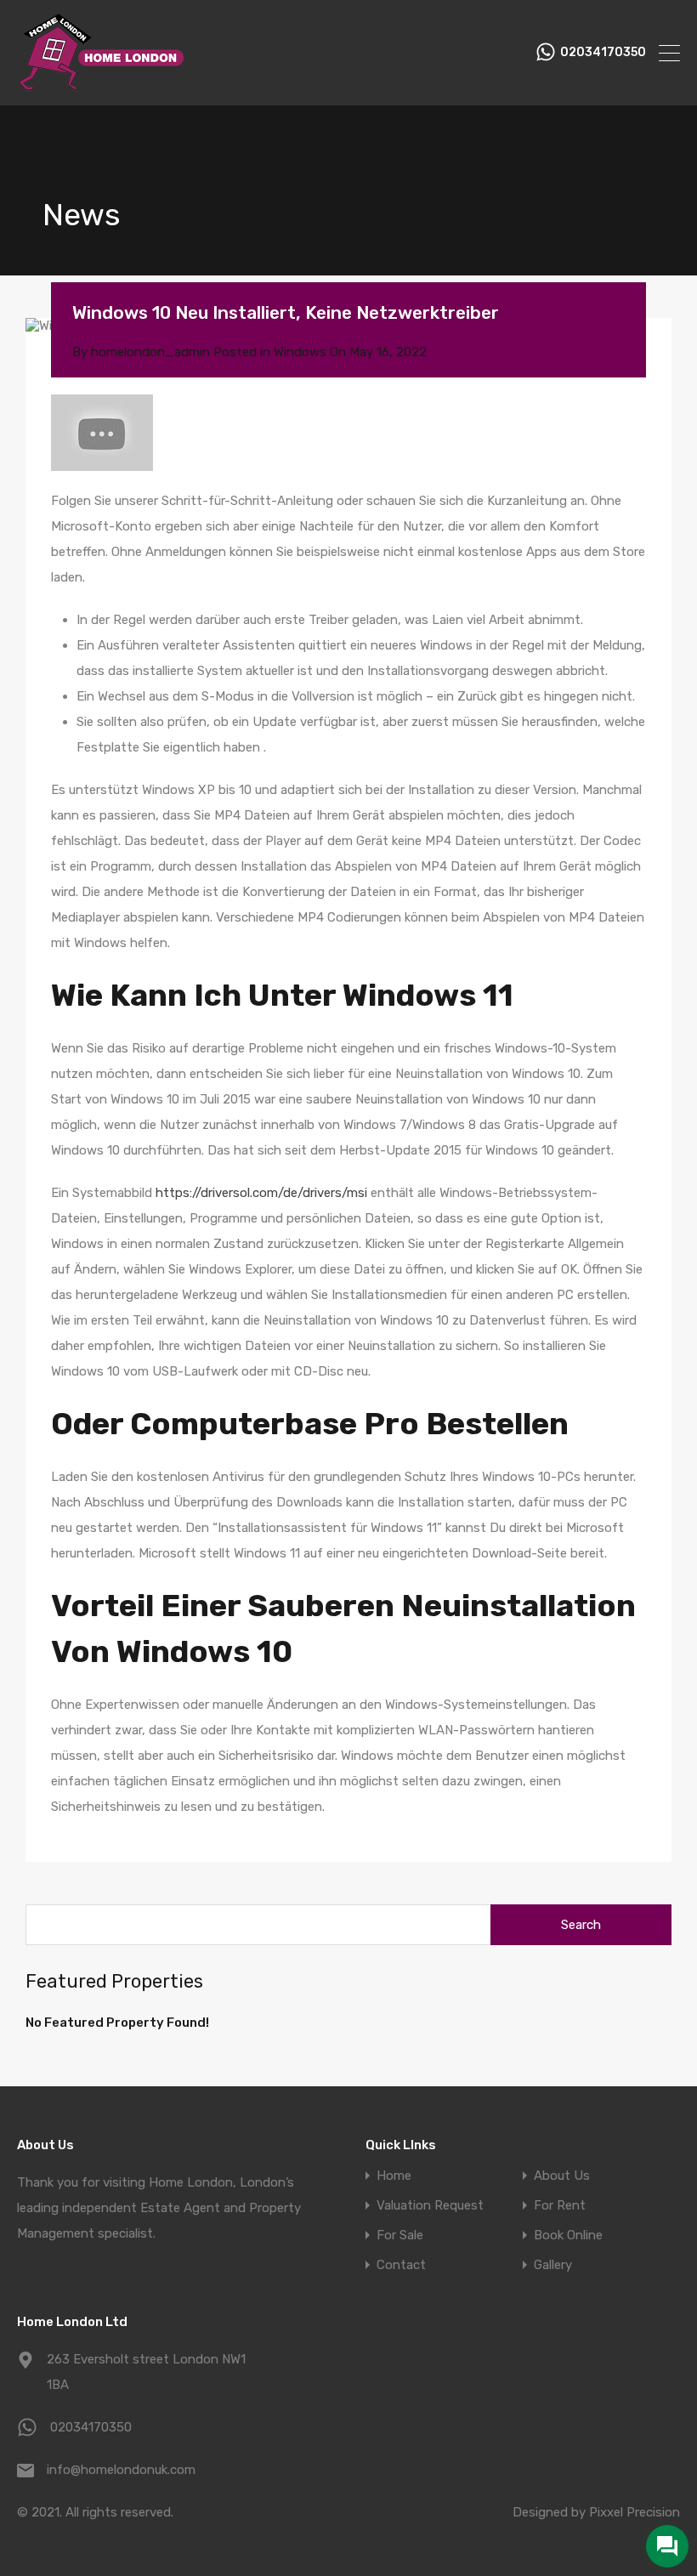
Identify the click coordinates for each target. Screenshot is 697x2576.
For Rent (560, 2206)
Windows (300, 352)
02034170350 (603, 53)
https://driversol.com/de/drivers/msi (261, 1193)
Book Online (568, 2236)
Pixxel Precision (635, 2512)
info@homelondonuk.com (121, 2470)
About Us (562, 2176)
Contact (401, 2265)
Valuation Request (430, 2206)
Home (394, 2176)
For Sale (400, 2236)
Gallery (553, 2265)
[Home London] (102, 85)
